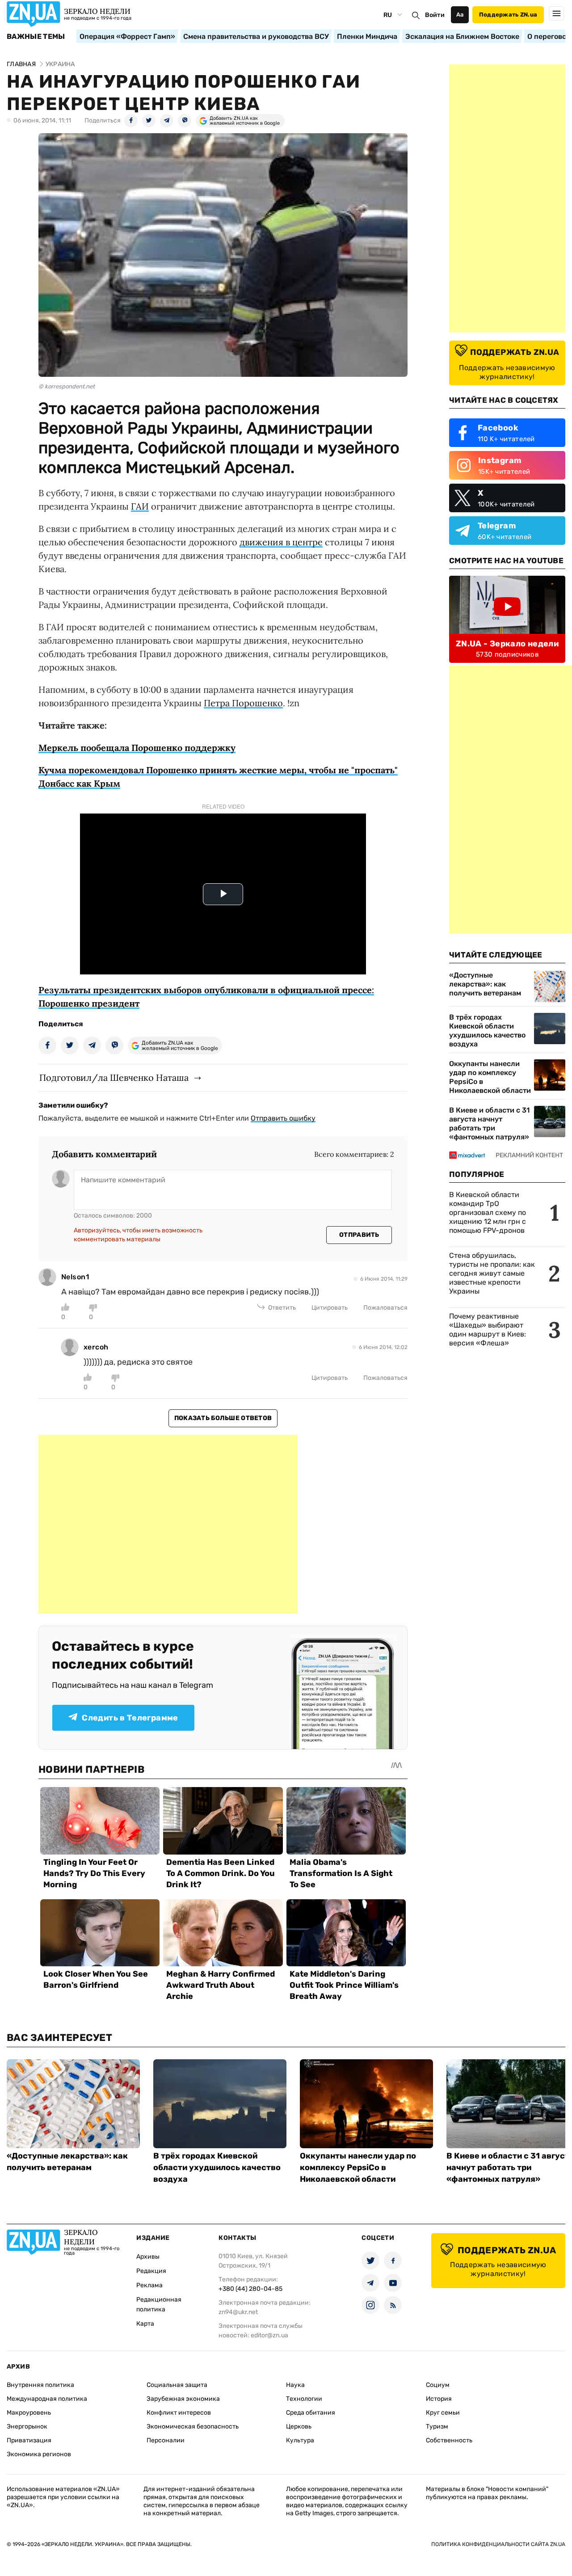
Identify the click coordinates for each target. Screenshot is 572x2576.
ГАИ (140, 506)
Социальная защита (177, 2385)
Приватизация (29, 2440)
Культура (300, 2440)
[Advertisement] (168, 1524)
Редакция (151, 2271)
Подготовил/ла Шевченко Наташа (114, 1077)
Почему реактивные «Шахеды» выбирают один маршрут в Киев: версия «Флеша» (488, 1330)
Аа (460, 15)
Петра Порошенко (243, 703)
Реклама (149, 2285)
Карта (145, 2324)
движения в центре (281, 542)
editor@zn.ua (269, 2335)
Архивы (148, 2257)
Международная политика (47, 2399)
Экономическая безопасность (193, 2426)
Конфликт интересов (179, 2413)
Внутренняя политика (40, 2385)
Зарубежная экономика (183, 2399)
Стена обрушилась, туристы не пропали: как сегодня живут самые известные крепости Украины (492, 1273)
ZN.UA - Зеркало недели (507, 644)
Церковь (299, 2426)
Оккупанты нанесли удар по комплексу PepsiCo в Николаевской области (490, 1077)
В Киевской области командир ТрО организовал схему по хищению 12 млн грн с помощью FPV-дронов (488, 1212)
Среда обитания (311, 2413)
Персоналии (166, 2440)
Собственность (449, 2440)
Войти (435, 15)
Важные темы (36, 37)
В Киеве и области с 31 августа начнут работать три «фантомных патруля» (489, 1124)
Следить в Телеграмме (130, 1718)
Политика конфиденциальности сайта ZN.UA (498, 2544)
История (439, 2399)
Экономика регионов (39, 2454)
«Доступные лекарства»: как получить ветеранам (485, 984)
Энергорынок (27, 2426)
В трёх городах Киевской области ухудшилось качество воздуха (487, 1031)
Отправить (359, 1235)
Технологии (304, 2399)
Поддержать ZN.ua (508, 15)
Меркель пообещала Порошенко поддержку (137, 748)
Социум (438, 2385)
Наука (295, 2385)
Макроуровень (29, 2413)
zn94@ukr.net (238, 2312)
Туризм (437, 2426)
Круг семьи (443, 2413)
